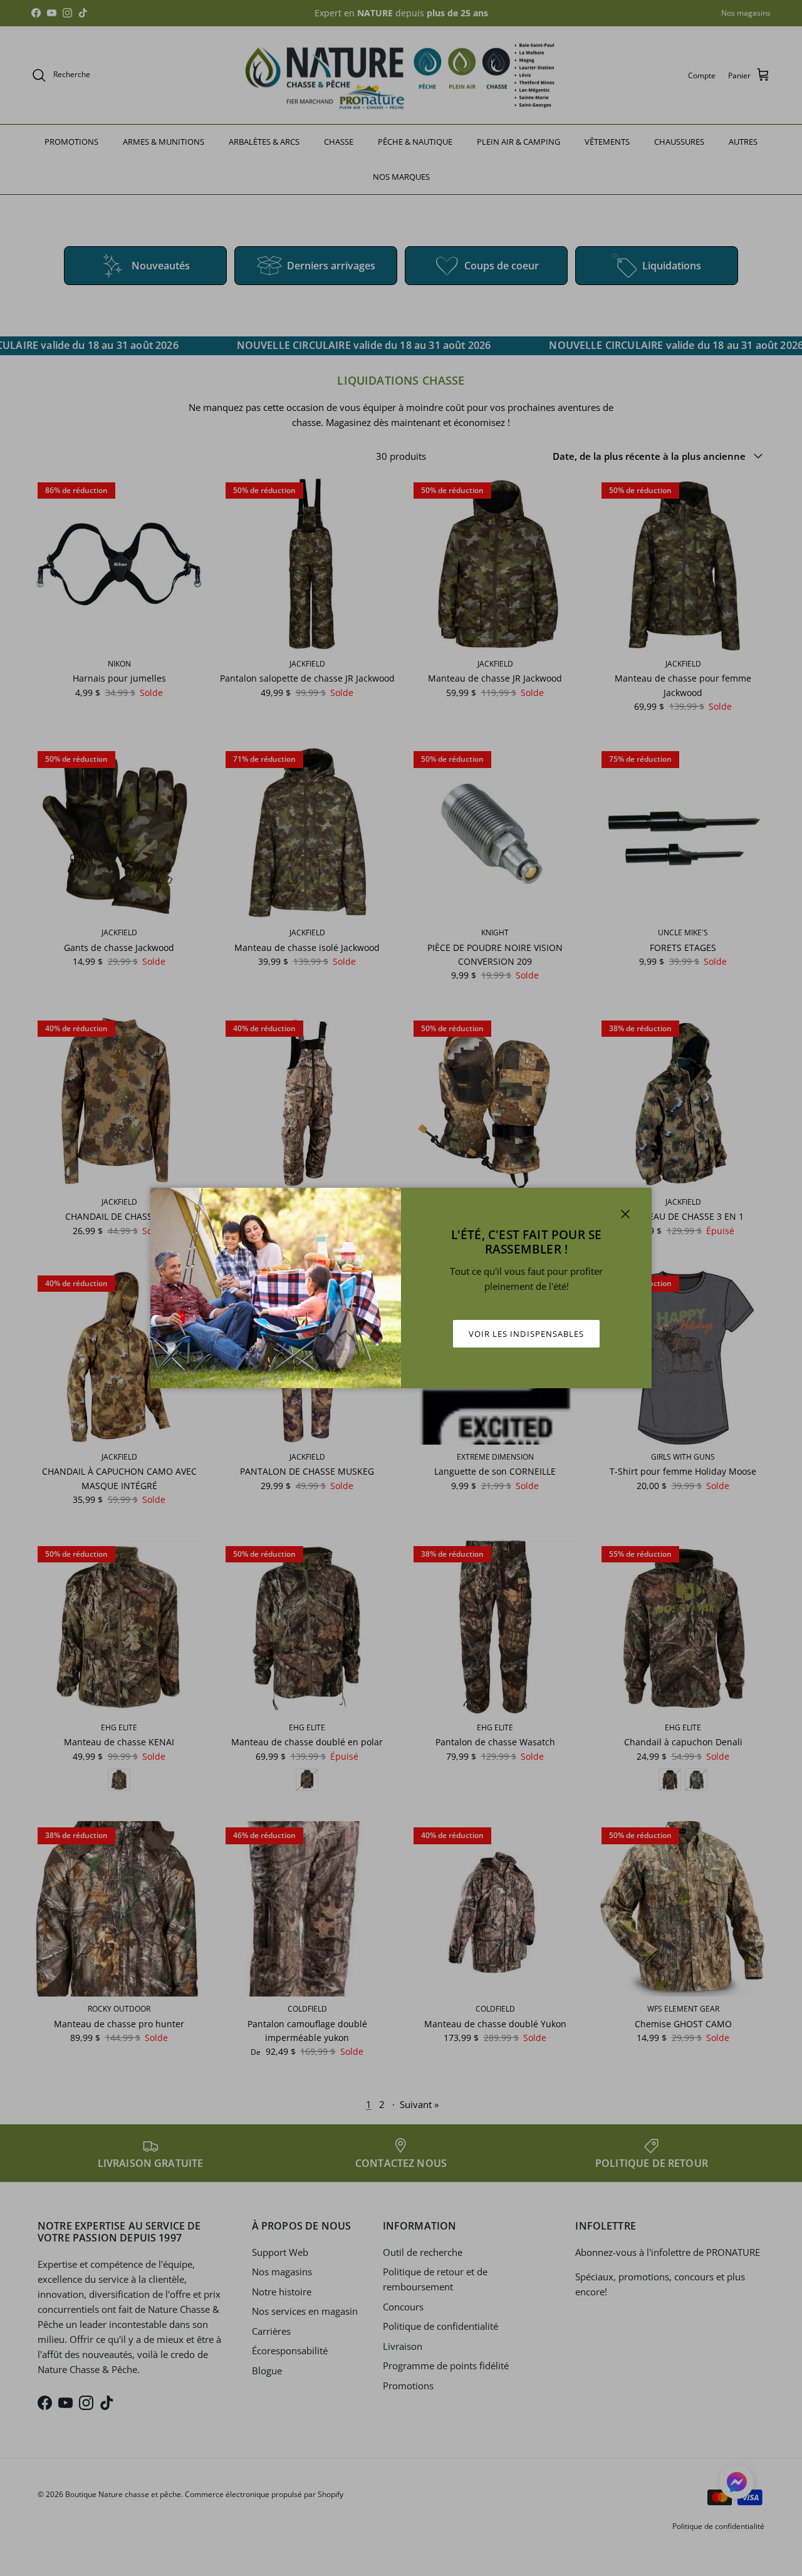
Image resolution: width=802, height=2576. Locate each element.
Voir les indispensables (526, 1334)
